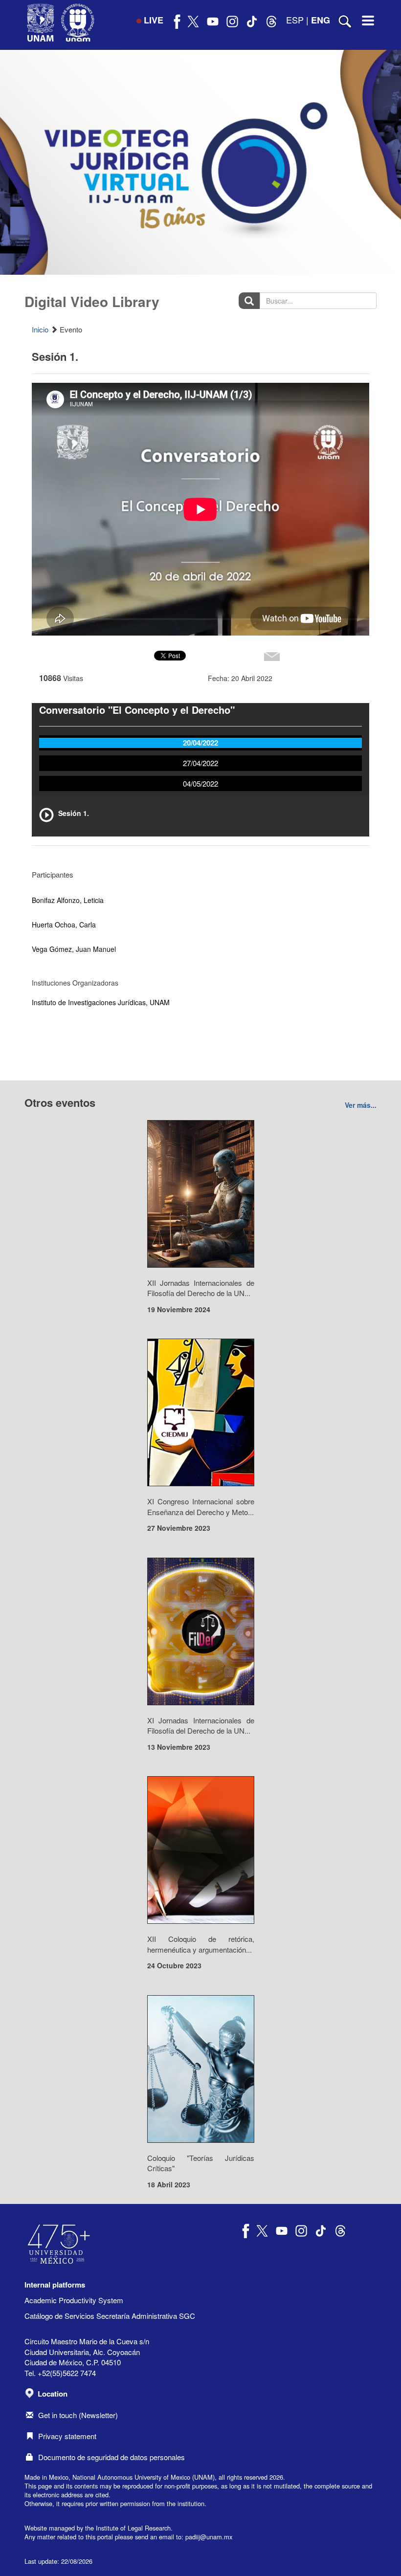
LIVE (154, 20)
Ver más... (361, 1105)
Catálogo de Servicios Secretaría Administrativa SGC (110, 2316)
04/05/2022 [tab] (200, 783)
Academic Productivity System (74, 2300)
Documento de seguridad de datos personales (111, 2457)
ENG (321, 20)
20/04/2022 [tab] (200, 743)
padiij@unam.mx (209, 2537)
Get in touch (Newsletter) (78, 2415)
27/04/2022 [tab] (200, 763)
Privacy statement (67, 2436)
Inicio (40, 329)
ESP (295, 20)
